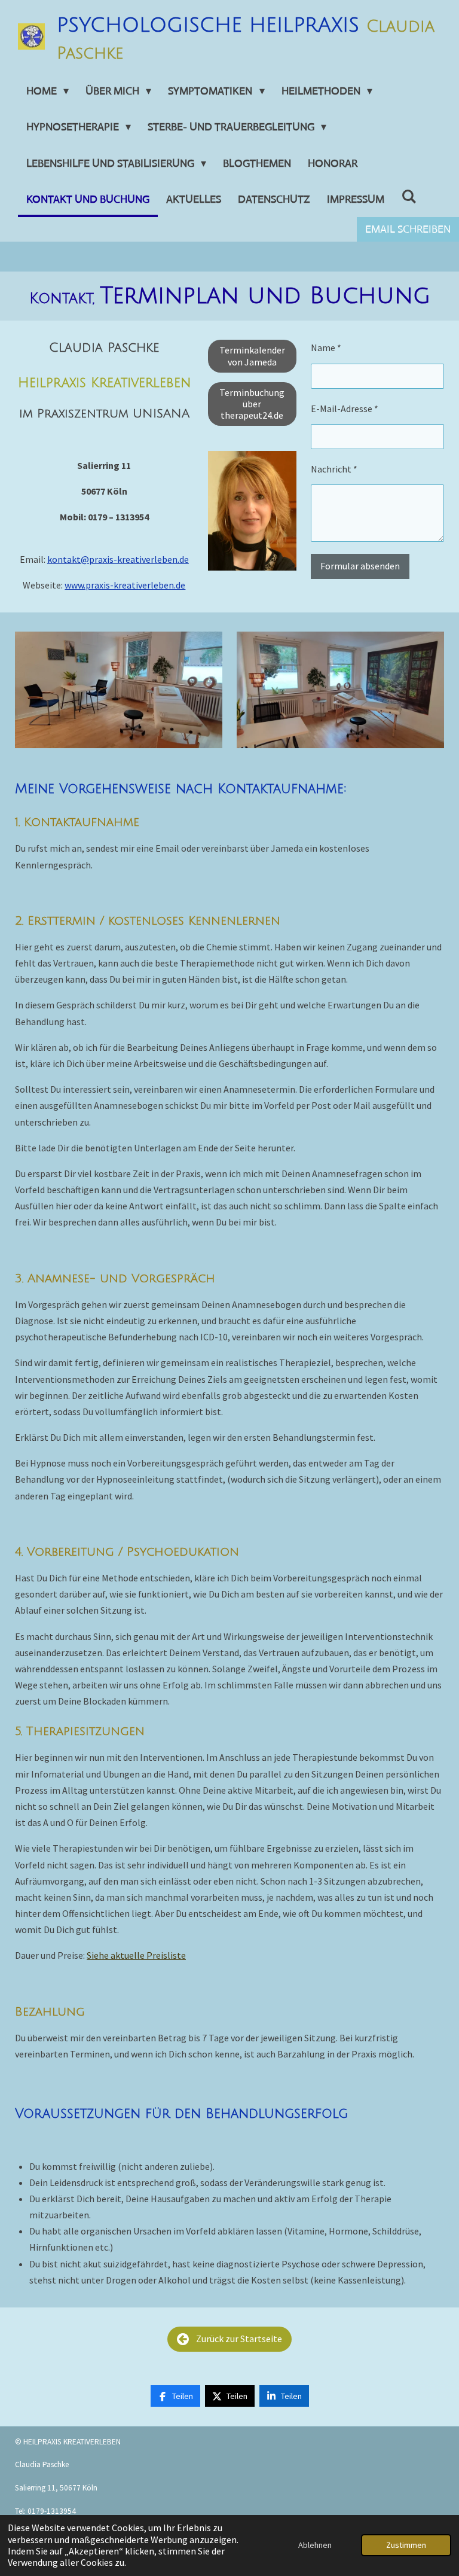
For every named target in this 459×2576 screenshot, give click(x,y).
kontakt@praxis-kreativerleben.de (118, 559)
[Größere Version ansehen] (252, 511)
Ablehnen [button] (315, 2545)
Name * (326, 347)
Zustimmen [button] (406, 2545)
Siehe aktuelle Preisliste (136, 1955)
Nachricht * (334, 469)
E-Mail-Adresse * (345, 408)
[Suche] (408, 197)
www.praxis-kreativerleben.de (125, 585)
